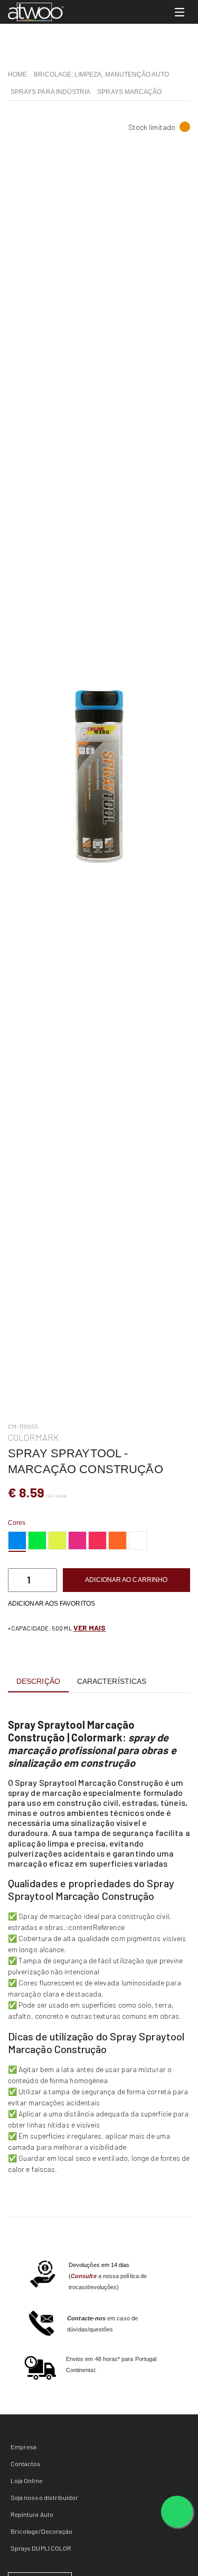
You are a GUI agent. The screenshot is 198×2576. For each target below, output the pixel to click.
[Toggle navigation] (180, 12)
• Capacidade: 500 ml (57, 1628)
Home (17, 74)
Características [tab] (112, 1681)
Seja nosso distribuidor (44, 2497)
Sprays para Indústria (50, 92)
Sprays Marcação (129, 92)
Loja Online (26, 2480)
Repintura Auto (32, 2514)
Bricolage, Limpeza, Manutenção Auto (101, 74)
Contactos (26, 2463)
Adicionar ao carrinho (126, 1580)
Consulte (84, 2276)
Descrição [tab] (38, 1681)
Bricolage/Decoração (41, 2531)
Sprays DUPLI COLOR (41, 2548)
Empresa (23, 2447)
